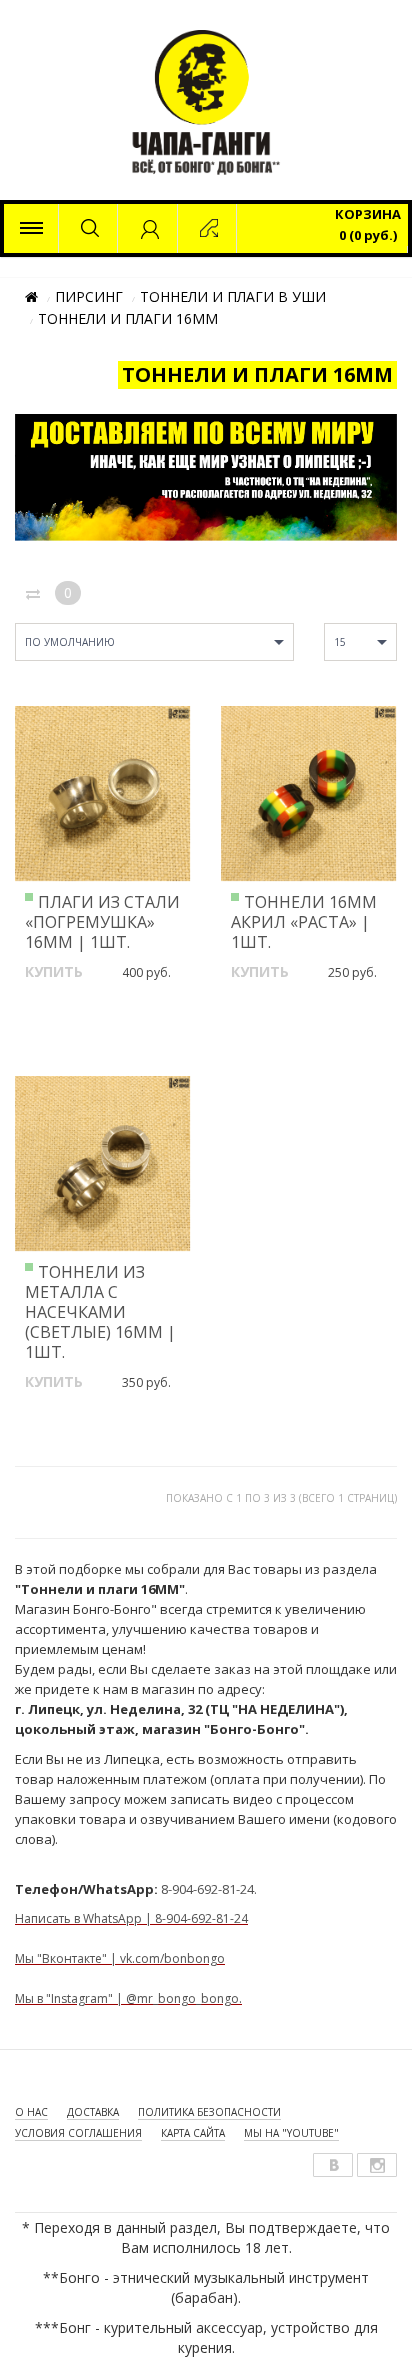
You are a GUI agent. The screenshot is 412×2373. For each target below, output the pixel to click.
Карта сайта (193, 2133)
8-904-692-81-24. (209, 1889)
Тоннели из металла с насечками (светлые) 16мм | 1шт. (100, 1312)
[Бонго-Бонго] (31, 228)
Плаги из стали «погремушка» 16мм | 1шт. (102, 922)
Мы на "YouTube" (291, 2133)
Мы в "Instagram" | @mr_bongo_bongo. (128, 1998)
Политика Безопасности (209, 2112)
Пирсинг (89, 296)
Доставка (93, 2112)
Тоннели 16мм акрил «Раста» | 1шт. (304, 922)
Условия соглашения (78, 2133)
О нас (31, 2112)
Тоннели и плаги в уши (233, 296)
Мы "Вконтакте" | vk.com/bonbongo (120, 1958)
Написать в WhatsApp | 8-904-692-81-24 (131, 1918)
